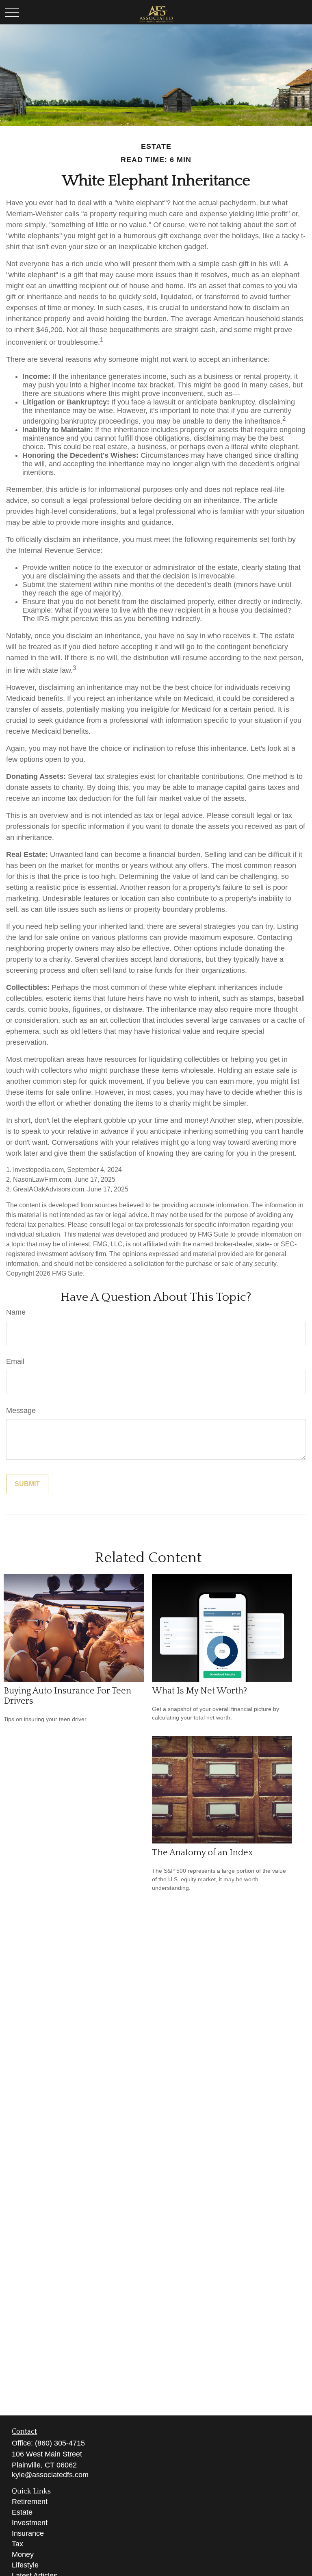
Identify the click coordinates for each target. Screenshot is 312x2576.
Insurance (28, 2533)
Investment (30, 2523)
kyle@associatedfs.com (50, 2475)
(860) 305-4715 (60, 2443)
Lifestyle (25, 2565)
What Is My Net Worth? (199, 1691)
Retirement (30, 2502)
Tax (17, 2544)
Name (16, 1312)
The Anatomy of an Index (203, 1853)
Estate (22, 2512)
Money (23, 2554)
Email (15, 1361)
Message (21, 1411)
